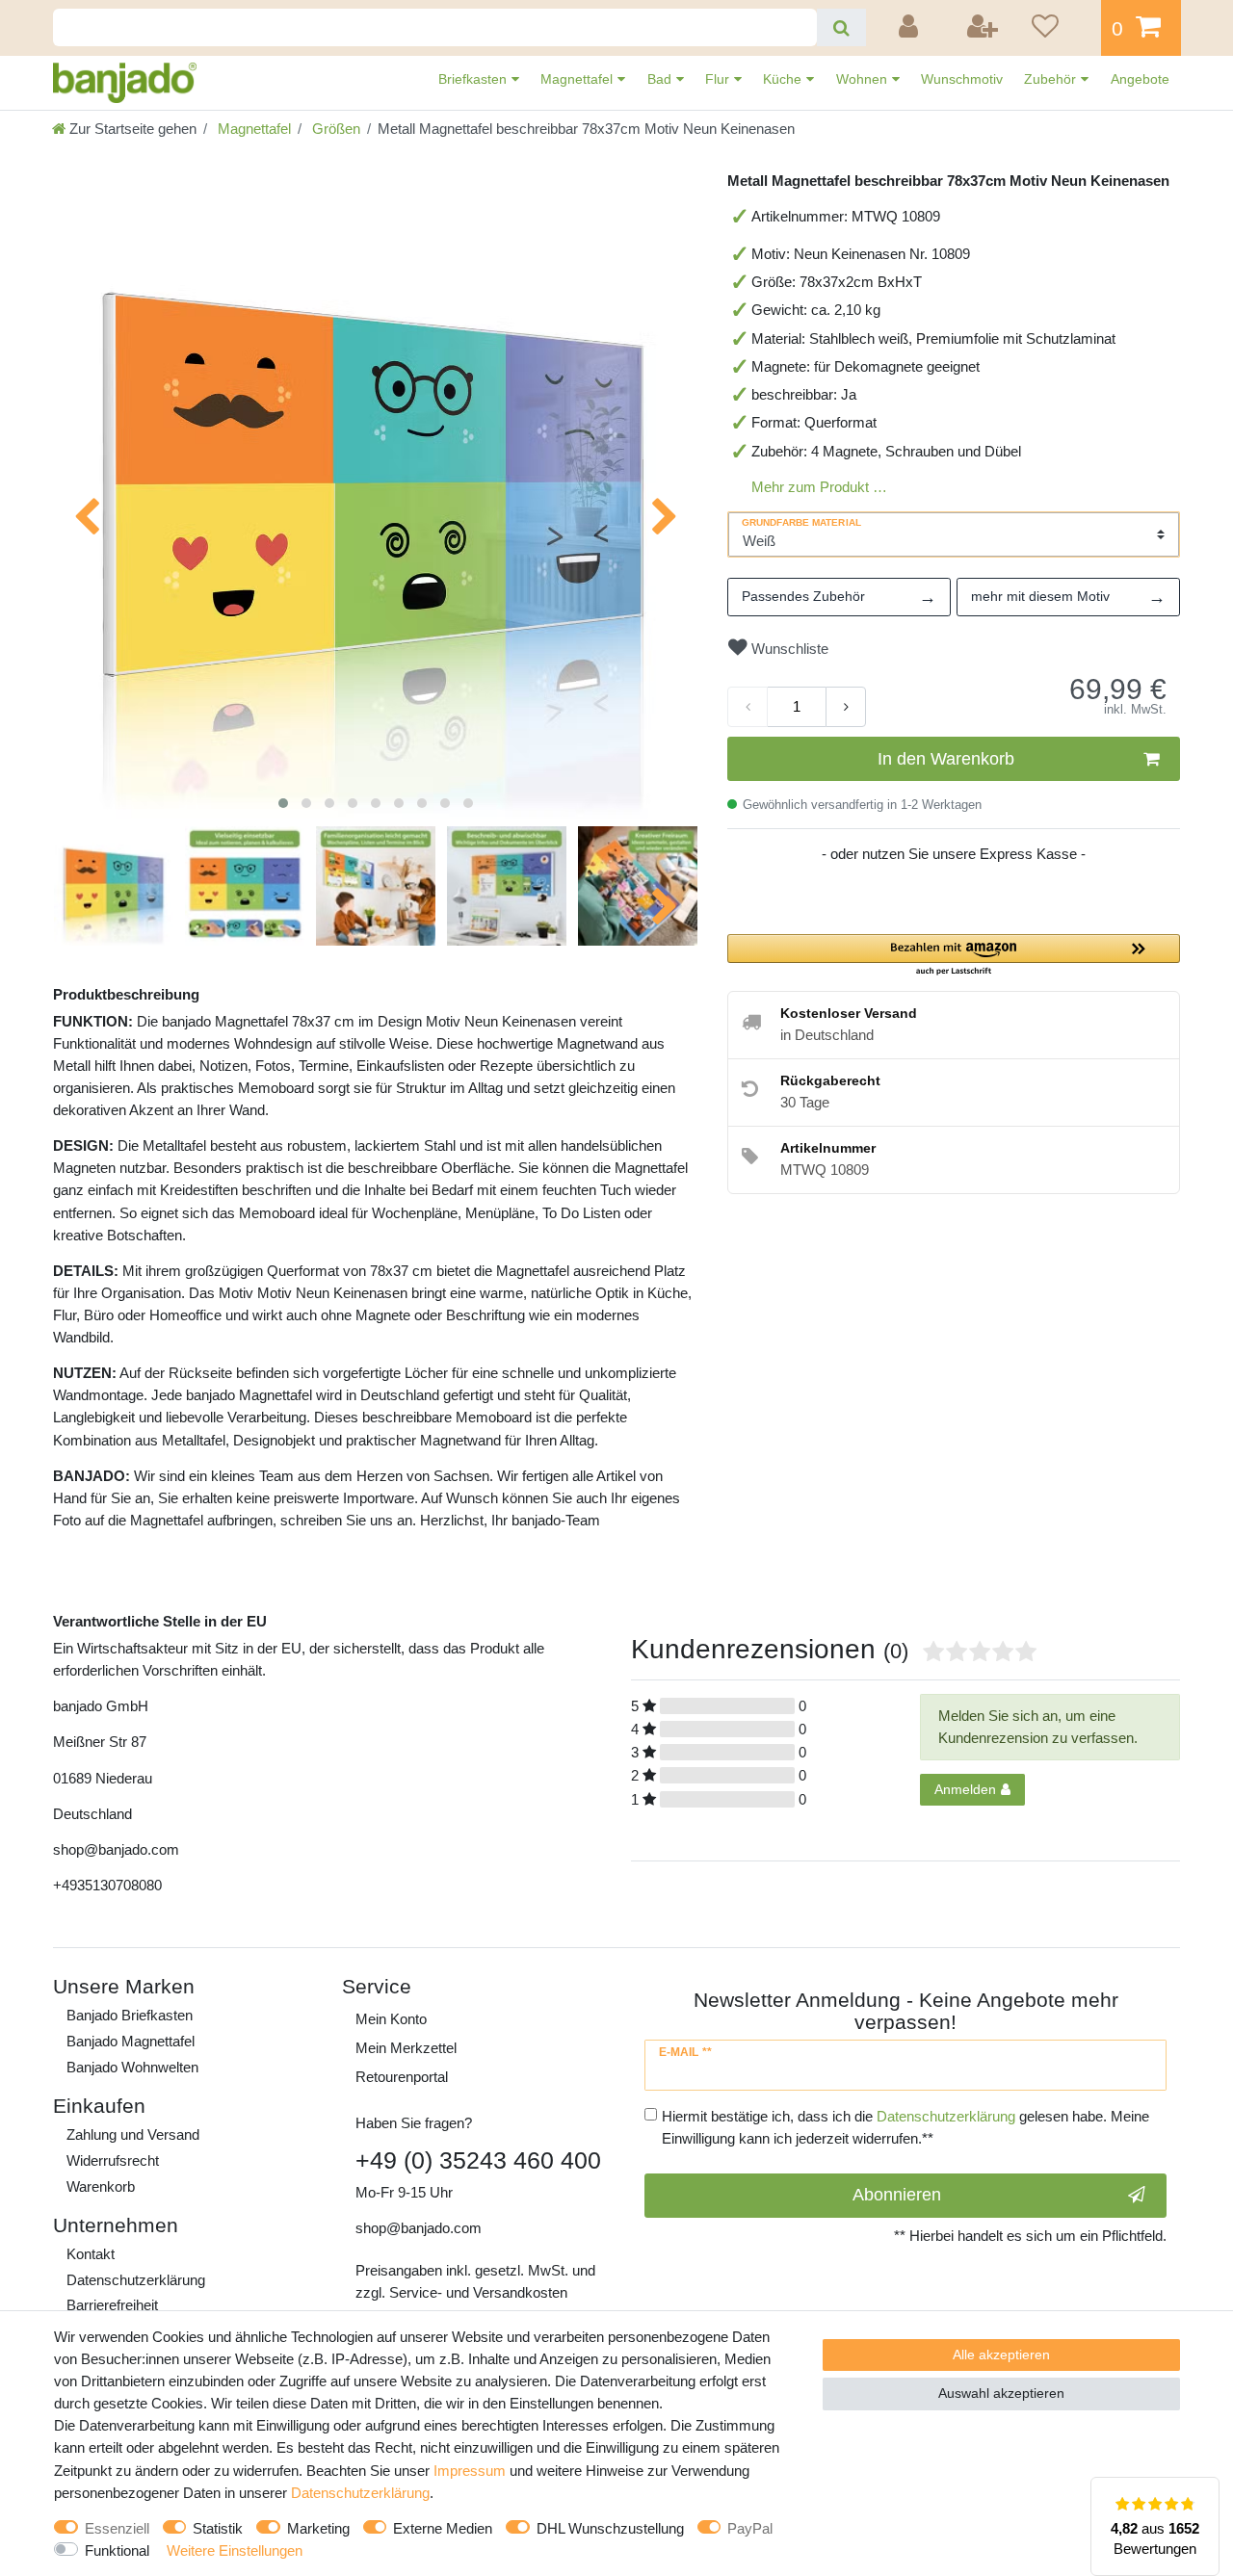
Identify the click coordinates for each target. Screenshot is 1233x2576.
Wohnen (864, 79)
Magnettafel (578, 79)
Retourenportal (402, 2077)
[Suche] (841, 27)
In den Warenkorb (946, 759)
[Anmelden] (911, 28)
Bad (661, 79)
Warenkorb (101, 2186)
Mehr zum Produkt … (819, 487)
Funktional (117, 2550)
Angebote (1140, 79)
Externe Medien (443, 2528)
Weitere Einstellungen (235, 2550)
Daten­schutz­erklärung (136, 2280)
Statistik (218, 2528)
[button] (954, 956)
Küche (784, 79)
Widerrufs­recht (113, 2160)
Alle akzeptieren (1001, 2355)
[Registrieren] (984, 28)
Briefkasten (474, 79)
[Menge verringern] (748, 707)
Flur (719, 79)
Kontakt (91, 2254)
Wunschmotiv (962, 79)
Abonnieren (897, 2195)
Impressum (470, 2471)
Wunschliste (788, 649)
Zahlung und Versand (133, 2134)
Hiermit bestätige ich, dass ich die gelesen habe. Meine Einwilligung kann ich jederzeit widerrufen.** (905, 2127)
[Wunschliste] (1060, 28)
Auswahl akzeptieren (1001, 2393)
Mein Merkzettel (406, 2048)
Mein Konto (391, 2019)
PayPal (750, 2528)
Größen (334, 129)
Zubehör (1052, 79)
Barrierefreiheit (112, 2305)
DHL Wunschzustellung (610, 2528)
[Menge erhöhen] (846, 707)
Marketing (318, 2528)
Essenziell (117, 2528)
